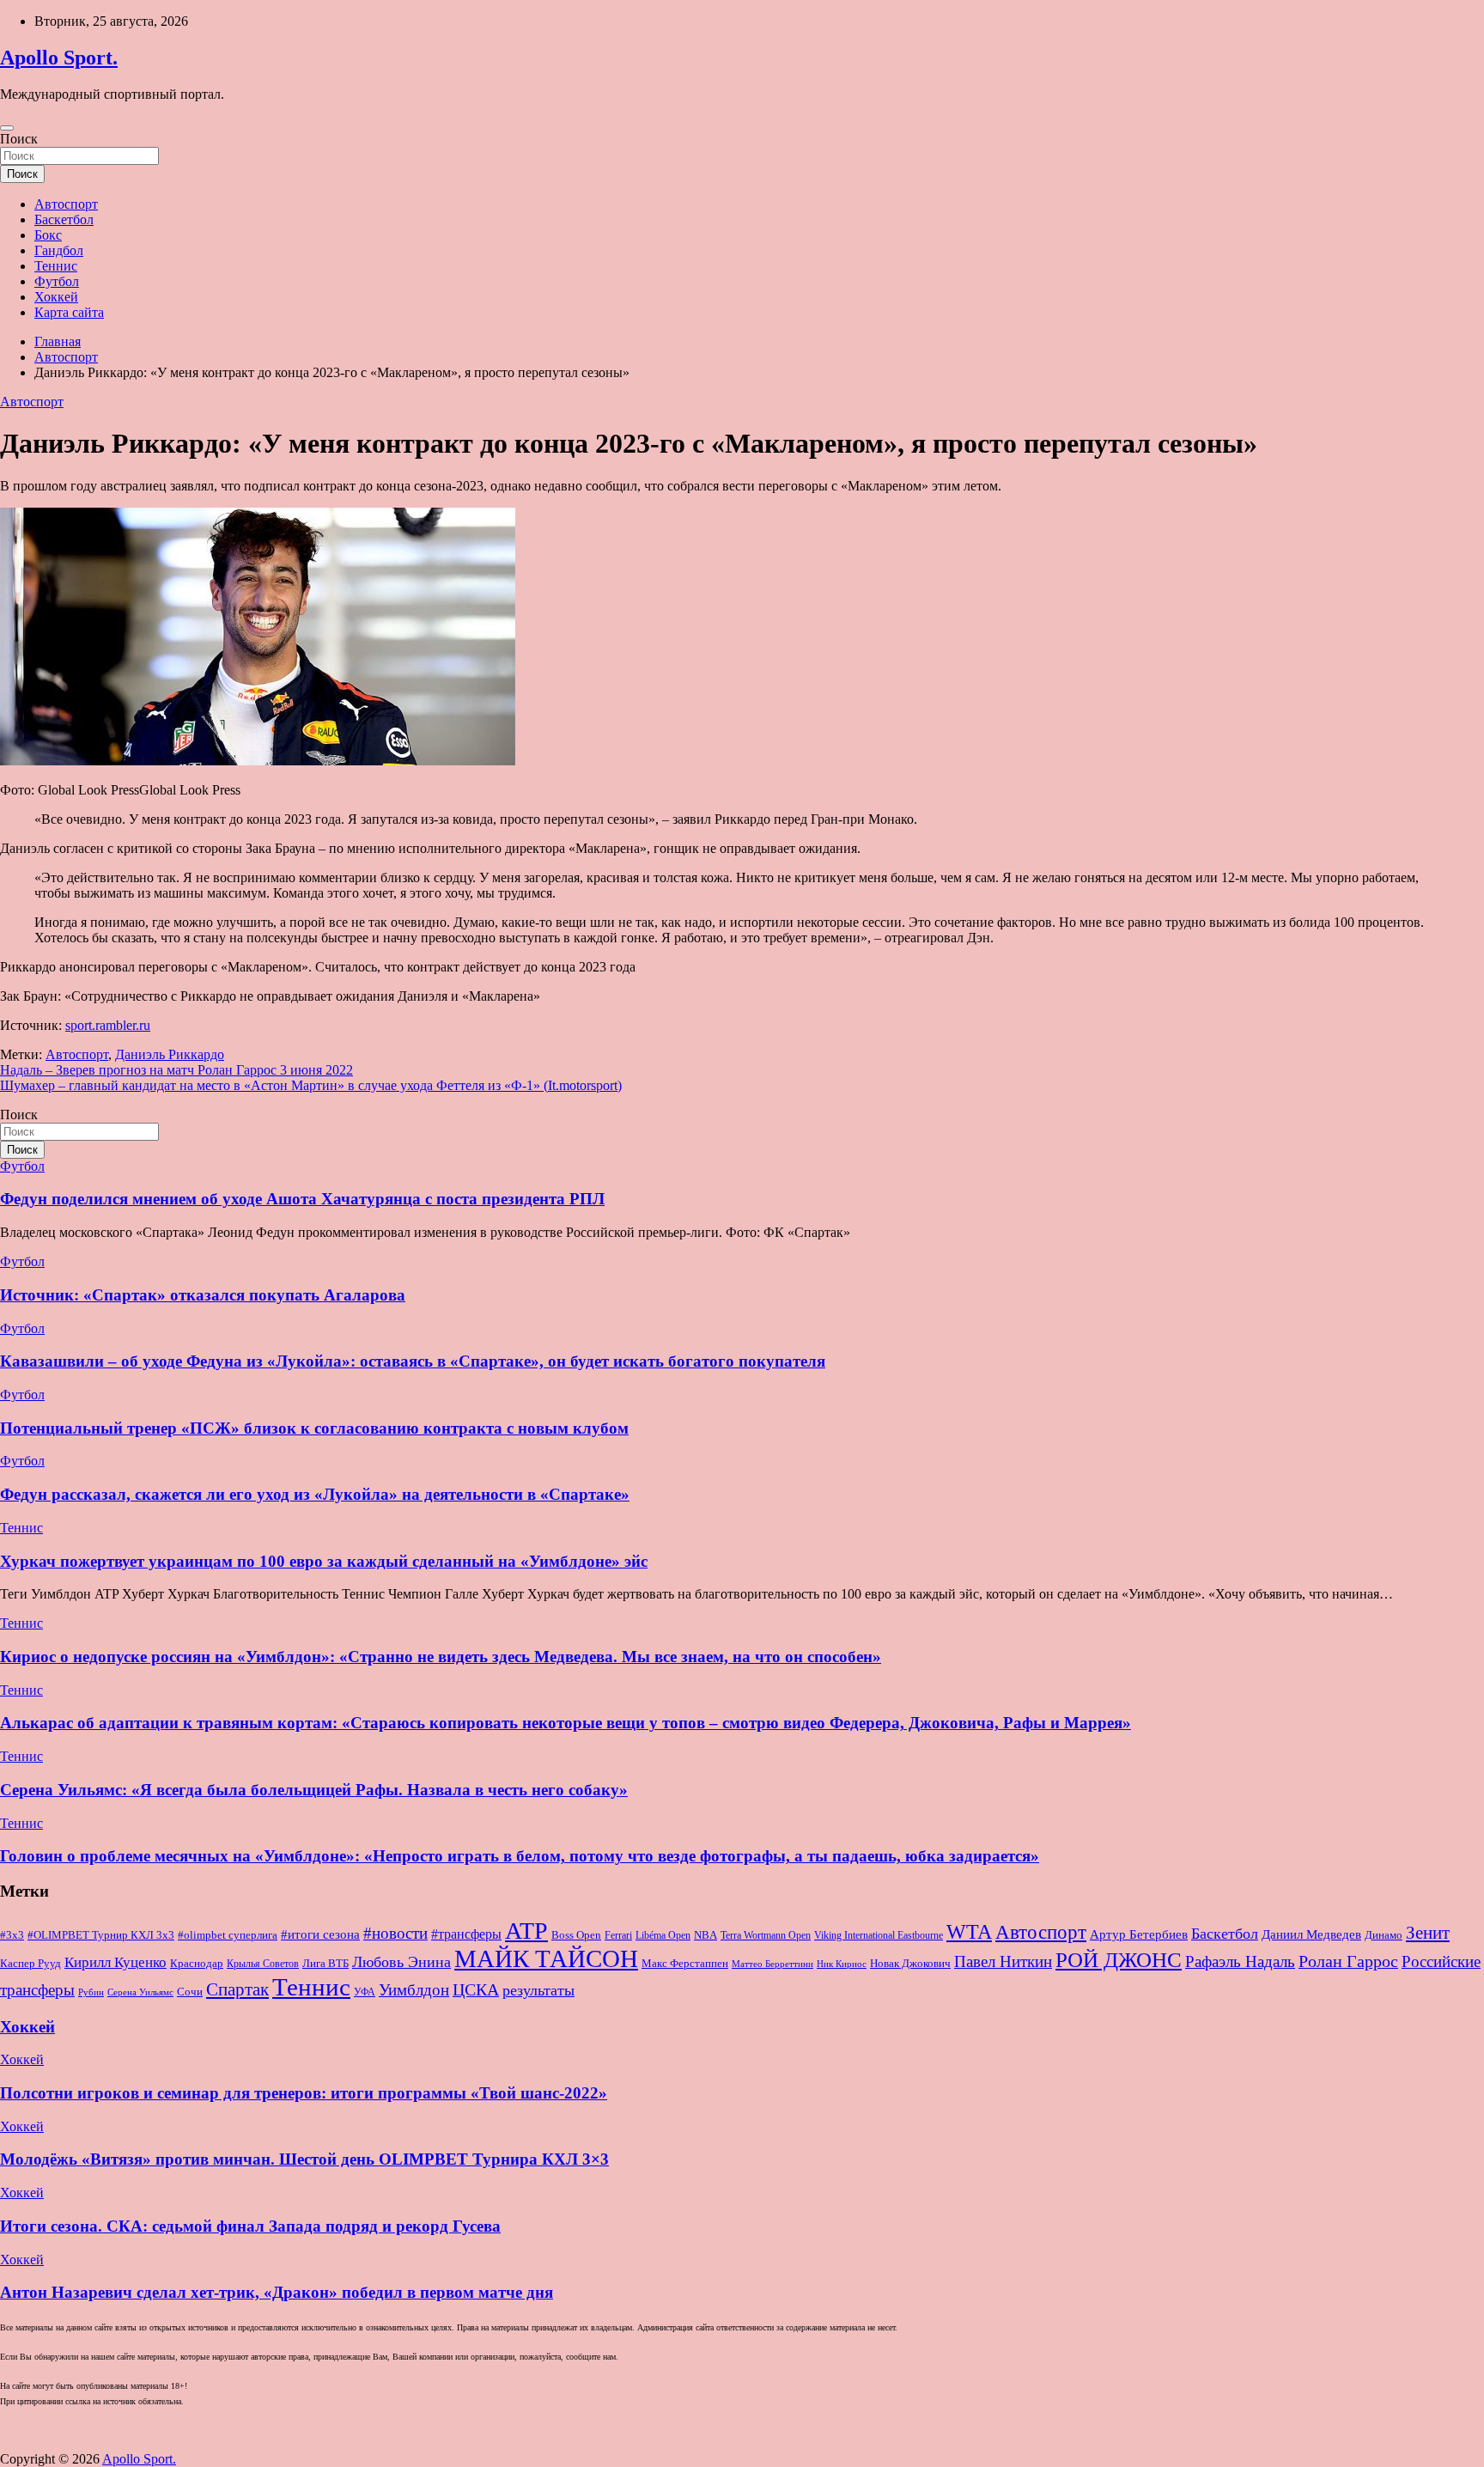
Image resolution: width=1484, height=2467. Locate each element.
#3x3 (12, 1935)
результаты (538, 1990)
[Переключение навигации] (7, 128)
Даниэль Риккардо (170, 1054)
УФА (365, 1992)
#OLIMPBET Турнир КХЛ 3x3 (101, 1935)
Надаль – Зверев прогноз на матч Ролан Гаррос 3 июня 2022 (176, 1070)
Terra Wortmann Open (766, 1935)
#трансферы (466, 1934)
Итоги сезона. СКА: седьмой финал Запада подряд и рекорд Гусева (250, 2226)
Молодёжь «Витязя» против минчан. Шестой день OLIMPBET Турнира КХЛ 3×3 (304, 2159)
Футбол (57, 281)
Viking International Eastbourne (879, 1935)
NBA (706, 1935)
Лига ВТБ (325, 1963)
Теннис (56, 266)
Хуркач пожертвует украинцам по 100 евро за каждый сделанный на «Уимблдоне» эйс (324, 1561)
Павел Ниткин (1003, 1961)
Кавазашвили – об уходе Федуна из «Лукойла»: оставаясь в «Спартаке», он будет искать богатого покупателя (413, 1361)
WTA (969, 1931)
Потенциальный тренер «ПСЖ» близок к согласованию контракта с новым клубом (314, 1428)
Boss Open (576, 1935)
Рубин (91, 1992)
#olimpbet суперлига (228, 1935)
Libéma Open (663, 1935)
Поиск (19, 139)
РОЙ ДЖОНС (1119, 1960)
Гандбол (59, 250)
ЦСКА (476, 1989)
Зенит (1428, 1933)
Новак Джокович (910, 1963)
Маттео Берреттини (772, 1964)
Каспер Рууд (30, 1964)
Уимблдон (414, 1990)
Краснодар (197, 1963)
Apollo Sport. (59, 58)
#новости (395, 1933)
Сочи (190, 1992)
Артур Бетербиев (1139, 1934)
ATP (526, 1931)
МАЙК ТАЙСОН (546, 1958)
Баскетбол (64, 219)
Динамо (1384, 1935)
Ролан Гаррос (1348, 1961)
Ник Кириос (842, 1964)
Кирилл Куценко (116, 1962)
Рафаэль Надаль (1240, 1961)
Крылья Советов (263, 1964)
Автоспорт (66, 204)
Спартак (237, 1989)
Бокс (48, 235)
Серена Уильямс (140, 1992)
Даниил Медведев (1311, 1934)
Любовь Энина (401, 1962)
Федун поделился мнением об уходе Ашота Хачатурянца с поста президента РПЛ (302, 1199)
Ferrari (618, 1935)
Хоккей (56, 297)
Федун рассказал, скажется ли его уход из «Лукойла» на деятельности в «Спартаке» (315, 1494)
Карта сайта (69, 312)
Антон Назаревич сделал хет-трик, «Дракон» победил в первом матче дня (277, 2292)
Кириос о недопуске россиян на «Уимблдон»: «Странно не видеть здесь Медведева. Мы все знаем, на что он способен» (441, 1657)
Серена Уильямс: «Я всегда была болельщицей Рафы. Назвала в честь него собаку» (314, 1790)
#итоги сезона (320, 1934)
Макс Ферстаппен (685, 1964)
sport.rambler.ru (108, 1025)
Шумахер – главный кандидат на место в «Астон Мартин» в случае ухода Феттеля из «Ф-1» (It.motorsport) (311, 1085)
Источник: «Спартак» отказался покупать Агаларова (203, 1295)
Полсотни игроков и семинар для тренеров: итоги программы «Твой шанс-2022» (304, 2093)
